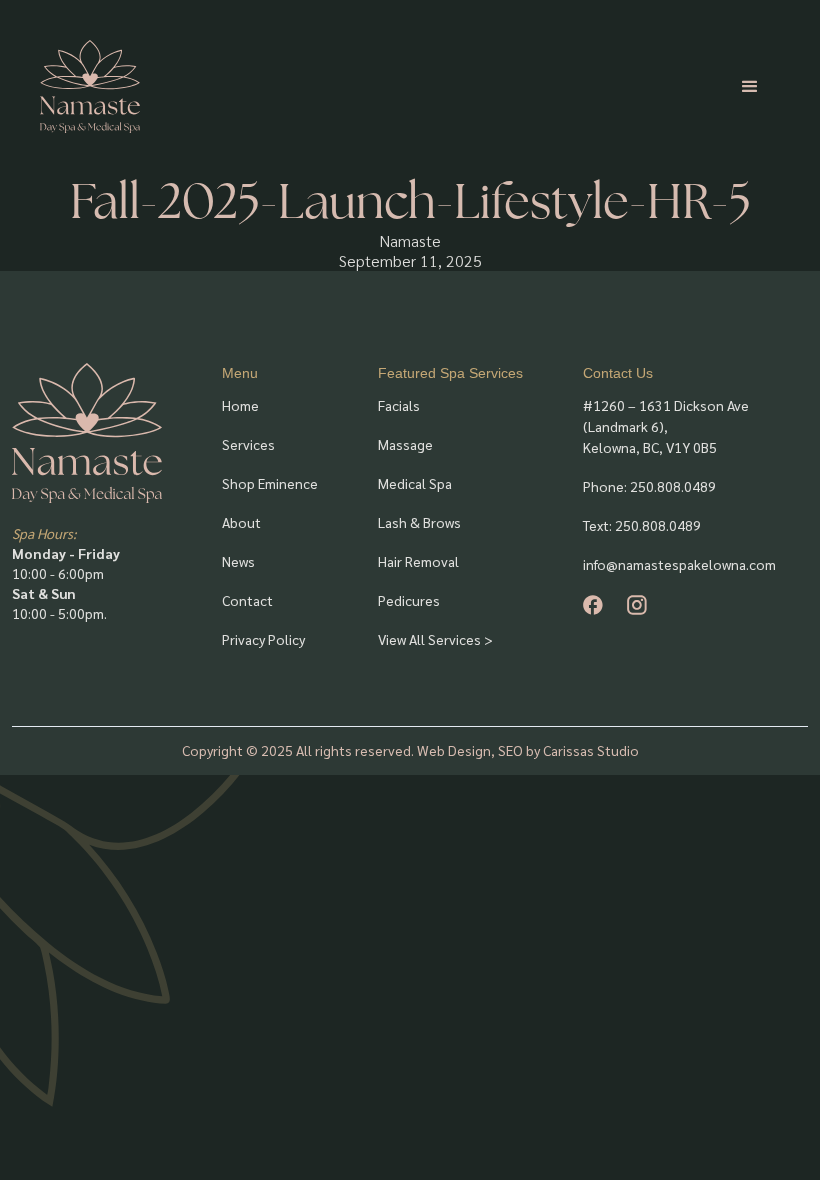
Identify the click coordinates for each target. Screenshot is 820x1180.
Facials (399, 405)
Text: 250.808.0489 (642, 525)
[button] (750, 87)
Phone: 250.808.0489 (649, 486)
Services (248, 444)
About (241, 522)
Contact (247, 600)
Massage (405, 444)
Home (240, 405)
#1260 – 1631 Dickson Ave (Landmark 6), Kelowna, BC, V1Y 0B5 (666, 426)
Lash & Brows (419, 522)
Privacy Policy (263, 639)
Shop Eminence (270, 483)
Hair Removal (418, 561)
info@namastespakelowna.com (679, 564)
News (238, 561)
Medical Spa (415, 483)
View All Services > (435, 639)
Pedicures (409, 600)
